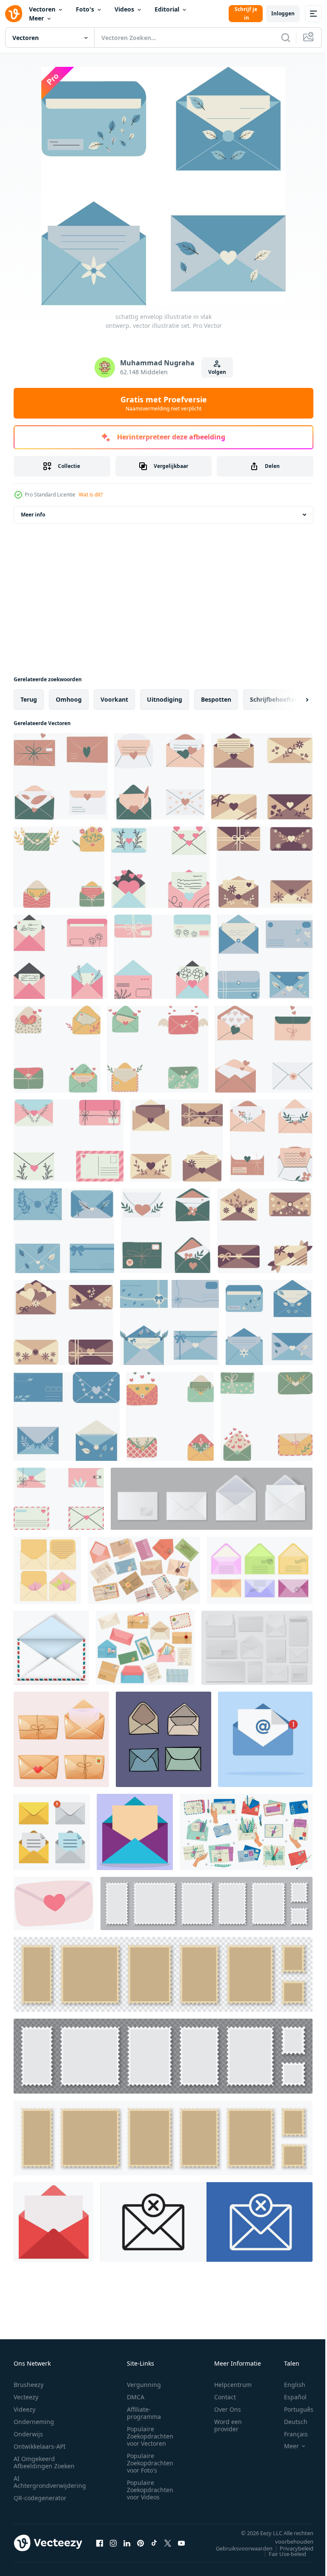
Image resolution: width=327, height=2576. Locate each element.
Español (289, 2397)
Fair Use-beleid (281, 2554)
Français (290, 2434)
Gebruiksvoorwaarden (238, 2548)
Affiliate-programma (144, 2413)
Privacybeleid (290, 2548)
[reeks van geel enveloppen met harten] (47, 1570)
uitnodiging (165, 699)
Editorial (167, 9)
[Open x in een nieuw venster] (168, 2543)
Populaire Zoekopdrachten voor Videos (150, 2490)
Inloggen (283, 13)
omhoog (69, 699)
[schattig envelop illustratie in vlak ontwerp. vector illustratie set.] (265, 957)
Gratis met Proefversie (164, 403)
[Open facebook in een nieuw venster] (100, 2543)
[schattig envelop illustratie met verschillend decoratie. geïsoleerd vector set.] (262, 776)
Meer (36, 18)
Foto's (85, 9)
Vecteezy (26, 2397)
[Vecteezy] (14, 14)
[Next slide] (293, 700)
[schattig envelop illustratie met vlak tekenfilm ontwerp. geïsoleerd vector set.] (61, 776)
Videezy (24, 2409)
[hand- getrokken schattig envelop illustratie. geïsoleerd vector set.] (160, 867)
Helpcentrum (233, 2385)
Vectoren (42, 9)
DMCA (136, 2397)
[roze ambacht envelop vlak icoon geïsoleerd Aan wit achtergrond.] (54, 1903)
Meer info (33, 515)
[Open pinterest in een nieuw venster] (141, 2543)
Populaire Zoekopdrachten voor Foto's (150, 2463)
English (288, 2385)
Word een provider (228, 2425)
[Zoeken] (286, 37)
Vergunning (144, 2385)
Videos (124, 9)
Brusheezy (29, 2385)
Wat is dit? (91, 495)
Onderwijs (28, 2434)
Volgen (217, 372)
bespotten (216, 699)
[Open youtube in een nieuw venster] (181, 2543)
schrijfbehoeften (274, 699)
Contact (225, 2397)
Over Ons (228, 2409)
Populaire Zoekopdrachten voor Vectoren (150, 2436)
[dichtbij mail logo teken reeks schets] (206, 2222)
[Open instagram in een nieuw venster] (113, 2543)
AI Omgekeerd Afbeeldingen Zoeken (44, 2462)
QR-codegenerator (40, 2498)
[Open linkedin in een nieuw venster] (127, 2543)
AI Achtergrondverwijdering (50, 2482)
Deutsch (289, 2422)
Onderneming (34, 2422)
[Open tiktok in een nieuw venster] (154, 2543)
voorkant (114, 699)
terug (29, 699)
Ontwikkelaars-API (40, 2446)
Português (292, 2409)
